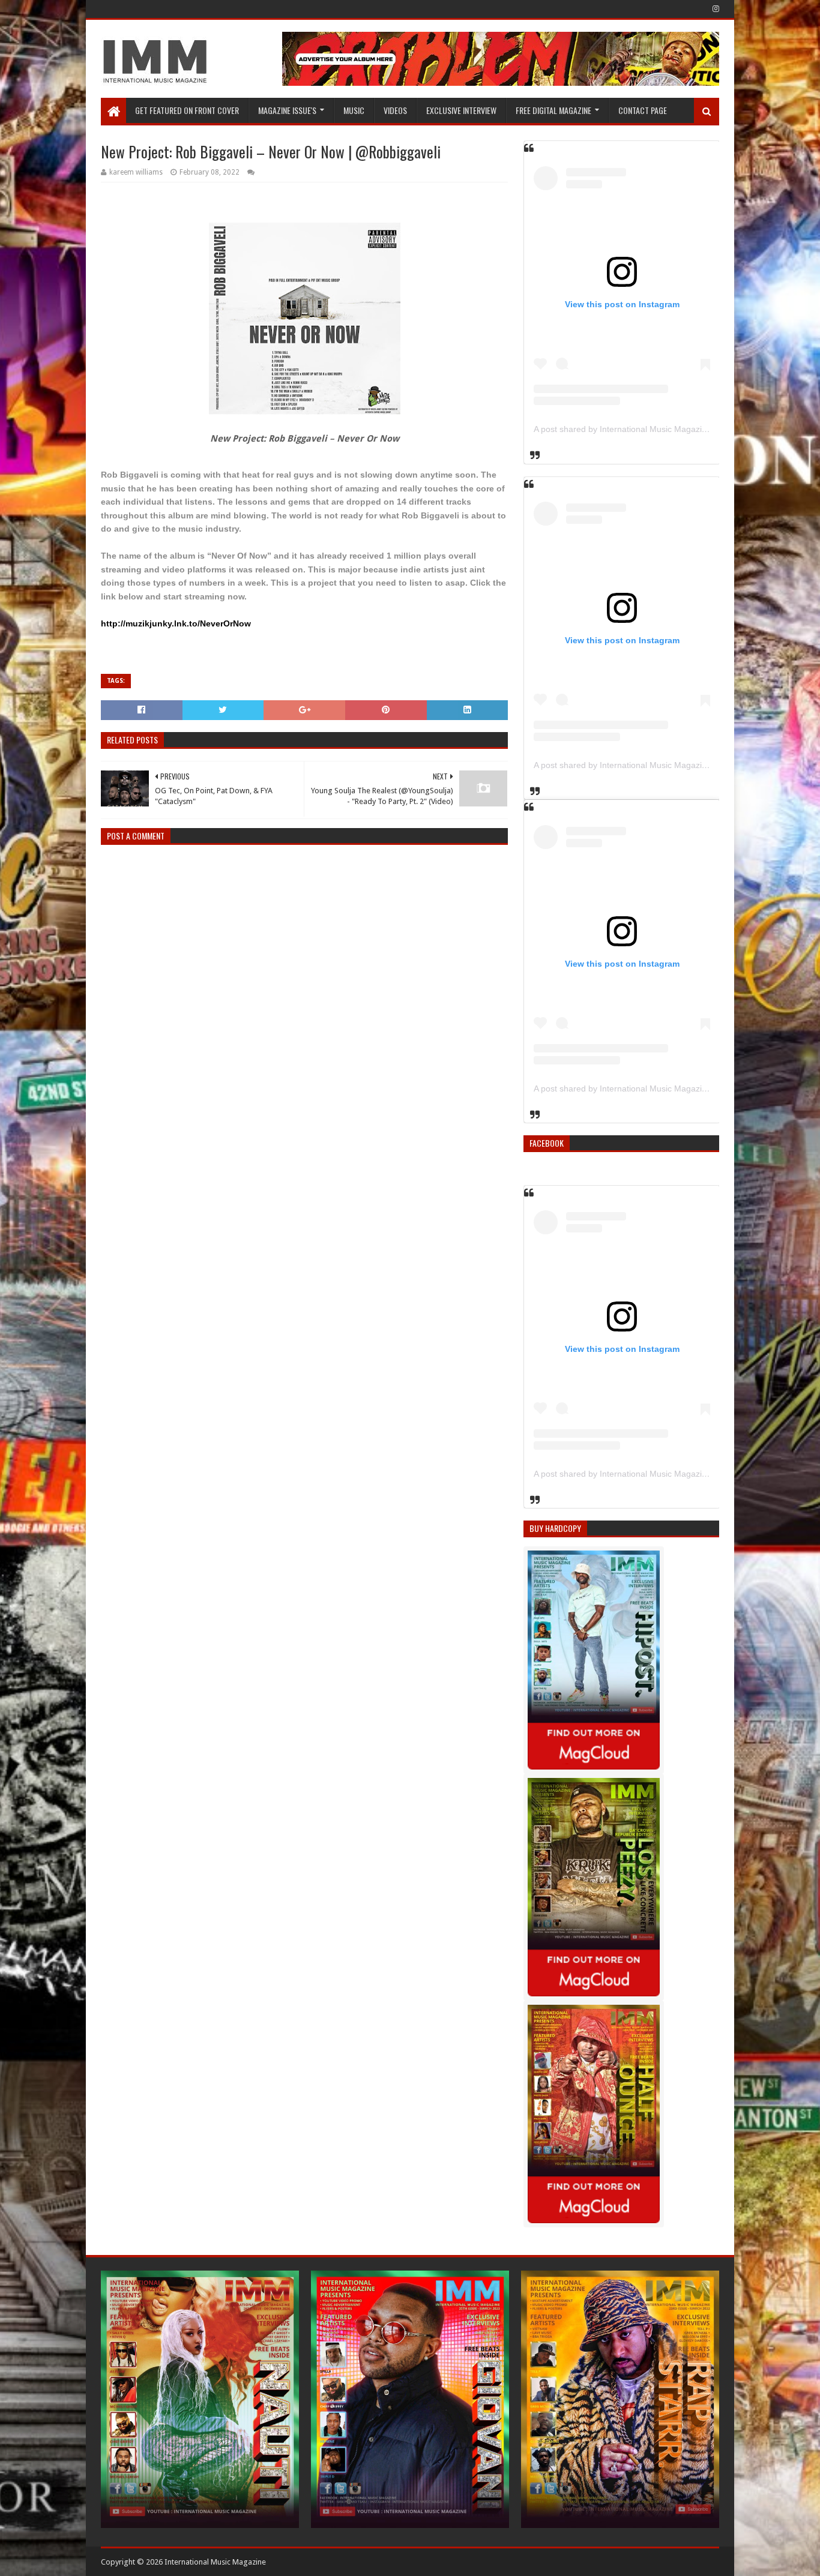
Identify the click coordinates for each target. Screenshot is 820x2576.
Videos (395, 110)
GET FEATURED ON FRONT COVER (187, 110)
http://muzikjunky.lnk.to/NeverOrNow (176, 623)
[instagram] (715, 9)
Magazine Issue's (287, 110)
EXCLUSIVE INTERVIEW (461, 110)
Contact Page (643, 110)
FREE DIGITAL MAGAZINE (553, 110)
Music (354, 110)
